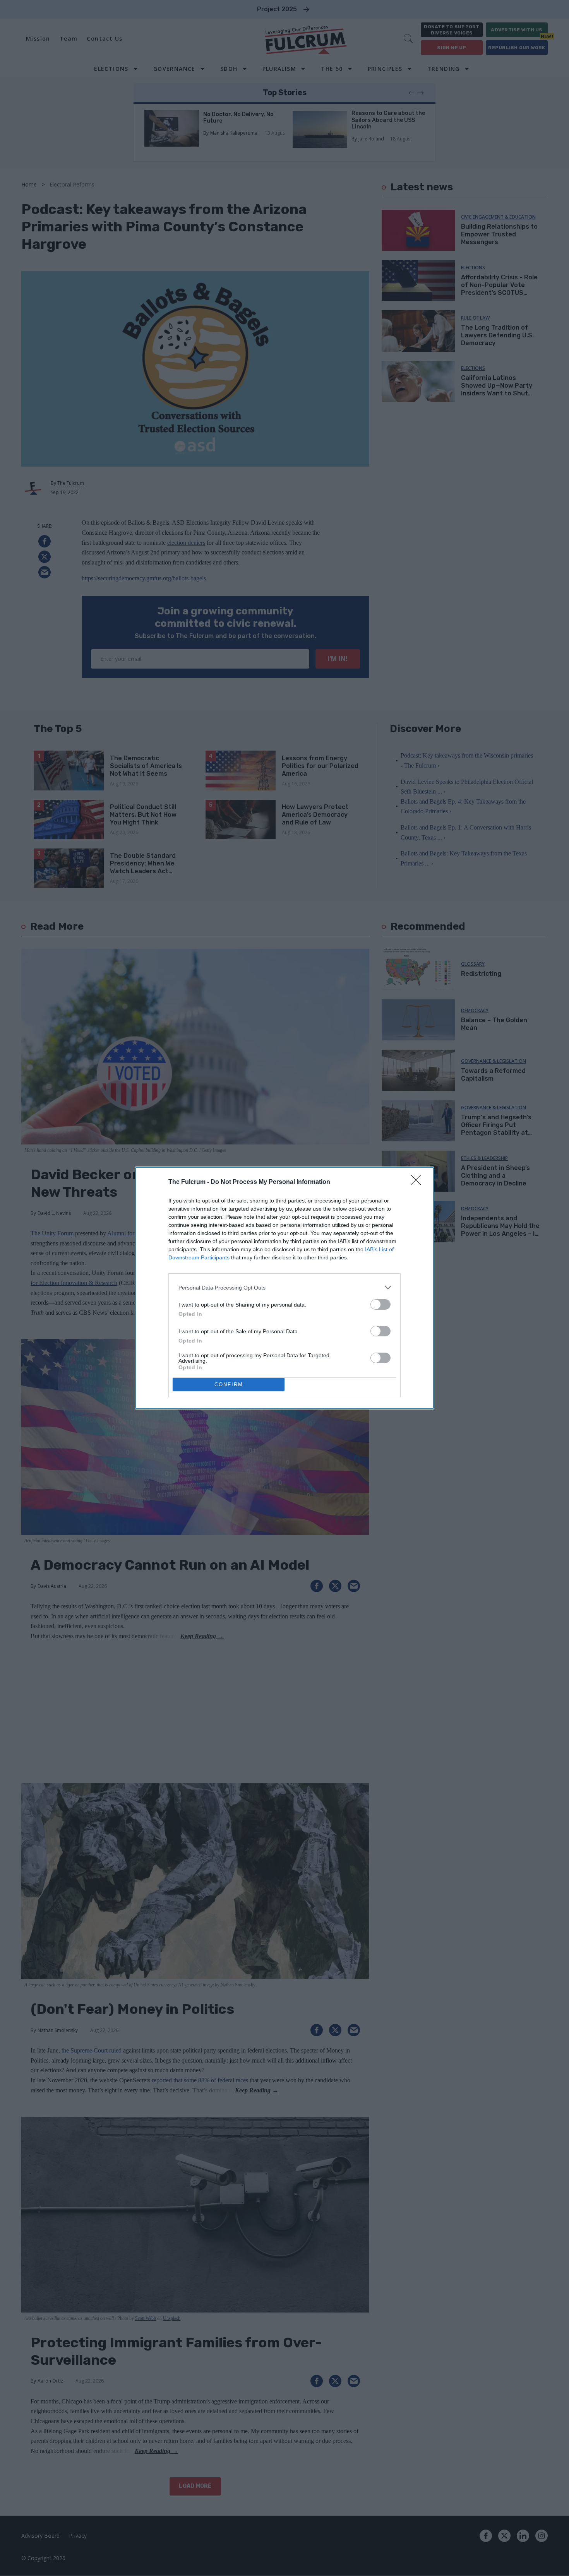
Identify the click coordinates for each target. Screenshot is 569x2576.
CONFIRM (229, 1385)
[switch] (380, 1304)
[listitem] (284, 1287)
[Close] (418, 1182)
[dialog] (284, 1288)
